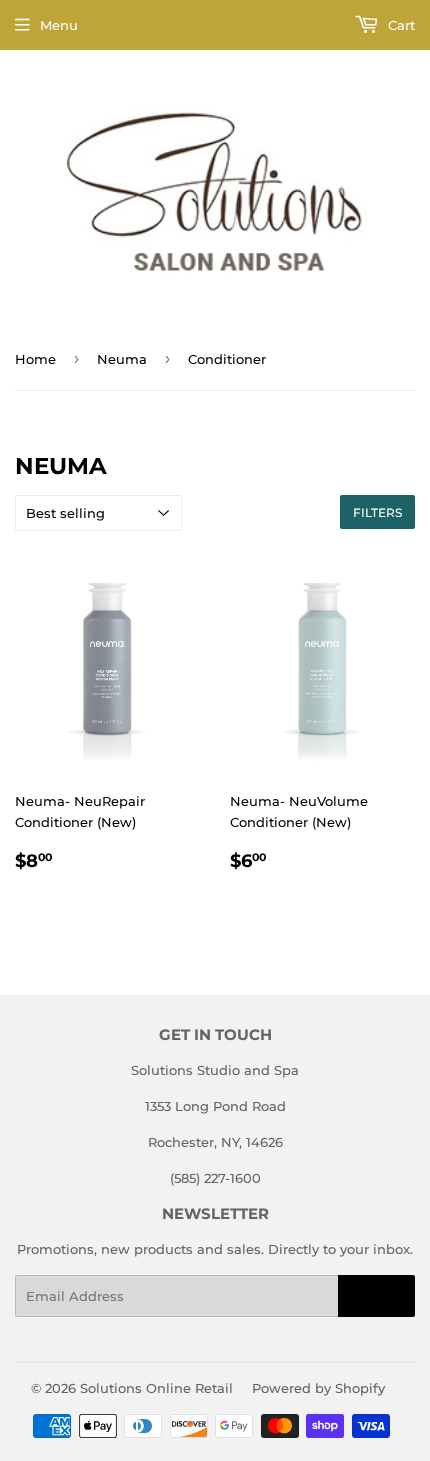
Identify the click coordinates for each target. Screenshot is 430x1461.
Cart (399, 25)
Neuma (122, 359)
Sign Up (376, 1296)
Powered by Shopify (318, 1388)
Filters (377, 512)
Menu (59, 25)
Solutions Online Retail (156, 1388)
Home (35, 359)
